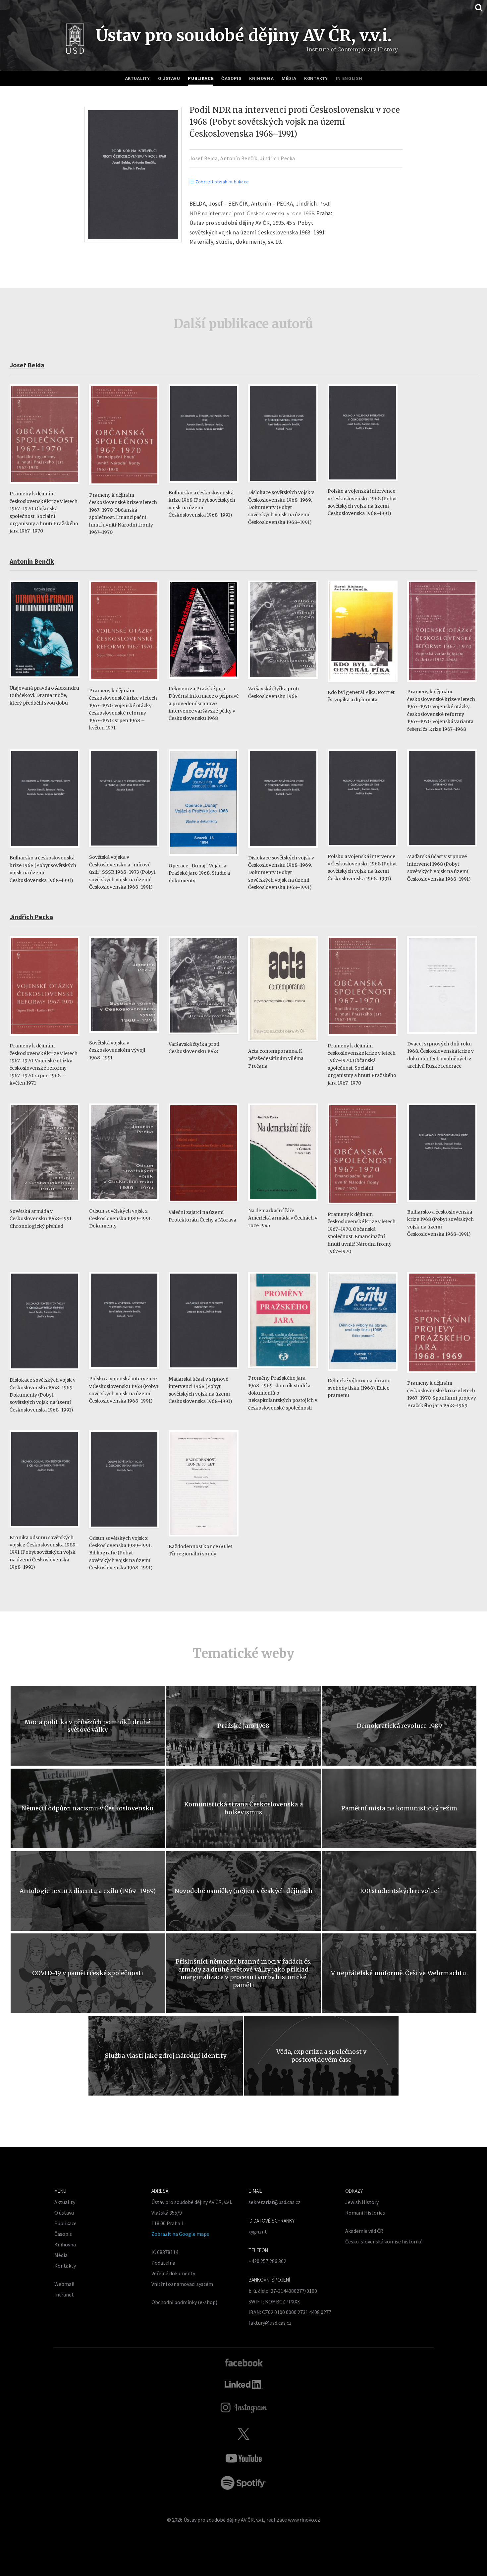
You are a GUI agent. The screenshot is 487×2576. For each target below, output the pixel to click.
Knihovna (261, 78)
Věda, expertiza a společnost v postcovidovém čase (321, 2055)
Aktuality (137, 78)
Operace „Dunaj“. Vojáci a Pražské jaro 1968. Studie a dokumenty (199, 873)
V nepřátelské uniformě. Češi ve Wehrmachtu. (399, 1973)
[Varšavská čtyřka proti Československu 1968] (283, 682)
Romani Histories (365, 2213)
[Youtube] (243, 2458)
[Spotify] (243, 2483)
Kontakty (316, 78)
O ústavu (169, 78)
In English (349, 78)
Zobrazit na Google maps (180, 2234)
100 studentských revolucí (399, 1891)
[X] (243, 2434)
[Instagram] (244, 2408)
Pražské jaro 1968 (243, 1726)
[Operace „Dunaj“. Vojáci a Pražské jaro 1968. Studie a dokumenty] (204, 859)
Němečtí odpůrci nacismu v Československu (87, 1808)
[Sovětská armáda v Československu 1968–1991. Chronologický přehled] (45, 1204)
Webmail (64, 2284)
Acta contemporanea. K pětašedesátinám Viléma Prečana (276, 1059)
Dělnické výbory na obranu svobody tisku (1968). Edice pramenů (359, 1388)
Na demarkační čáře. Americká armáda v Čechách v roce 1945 (283, 1218)
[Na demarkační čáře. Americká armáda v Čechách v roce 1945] (283, 1204)
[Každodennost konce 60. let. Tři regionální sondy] (204, 1540)
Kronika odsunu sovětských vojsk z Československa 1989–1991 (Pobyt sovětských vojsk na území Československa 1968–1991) (44, 1552)
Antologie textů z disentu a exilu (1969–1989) (88, 1891)
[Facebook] (244, 2362)
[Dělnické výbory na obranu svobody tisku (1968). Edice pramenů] (363, 1374)
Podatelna (163, 2263)
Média (289, 78)
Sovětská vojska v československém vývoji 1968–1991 (117, 1050)
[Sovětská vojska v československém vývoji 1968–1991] (124, 1036)
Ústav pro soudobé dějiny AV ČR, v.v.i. (224, 2520)
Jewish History (362, 2202)
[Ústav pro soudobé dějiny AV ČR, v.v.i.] (75, 40)
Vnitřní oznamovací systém (182, 2284)
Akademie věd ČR (364, 2231)
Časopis (231, 78)
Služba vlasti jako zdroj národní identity (166, 2056)
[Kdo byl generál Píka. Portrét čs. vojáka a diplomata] (363, 686)
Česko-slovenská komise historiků (384, 2241)
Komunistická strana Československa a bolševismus (243, 1808)
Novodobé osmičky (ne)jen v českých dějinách (243, 1891)
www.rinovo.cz (304, 2520)
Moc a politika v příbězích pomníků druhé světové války (87, 1726)
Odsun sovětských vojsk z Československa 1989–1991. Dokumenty (120, 1218)
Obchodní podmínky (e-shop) (184, 2302)
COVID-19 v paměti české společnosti (88, 1973)
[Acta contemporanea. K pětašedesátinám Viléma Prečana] (283, 1044)
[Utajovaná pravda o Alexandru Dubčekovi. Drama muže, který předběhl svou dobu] (45, 681)
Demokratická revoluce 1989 (400, 1726)
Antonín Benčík (239, 158)
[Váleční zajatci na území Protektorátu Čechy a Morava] (204, 1205)
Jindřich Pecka (278, 158)
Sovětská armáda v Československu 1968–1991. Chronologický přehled (41, 1219)
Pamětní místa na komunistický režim (399, 1808)
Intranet (64, 2294)
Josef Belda (204, 158)
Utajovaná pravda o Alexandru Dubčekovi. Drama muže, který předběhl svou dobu (44, 695)
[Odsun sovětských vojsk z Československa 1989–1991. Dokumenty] (124, 1204)
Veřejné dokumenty (173, 2273)
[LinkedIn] (244, 2384)
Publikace (201, 78)
